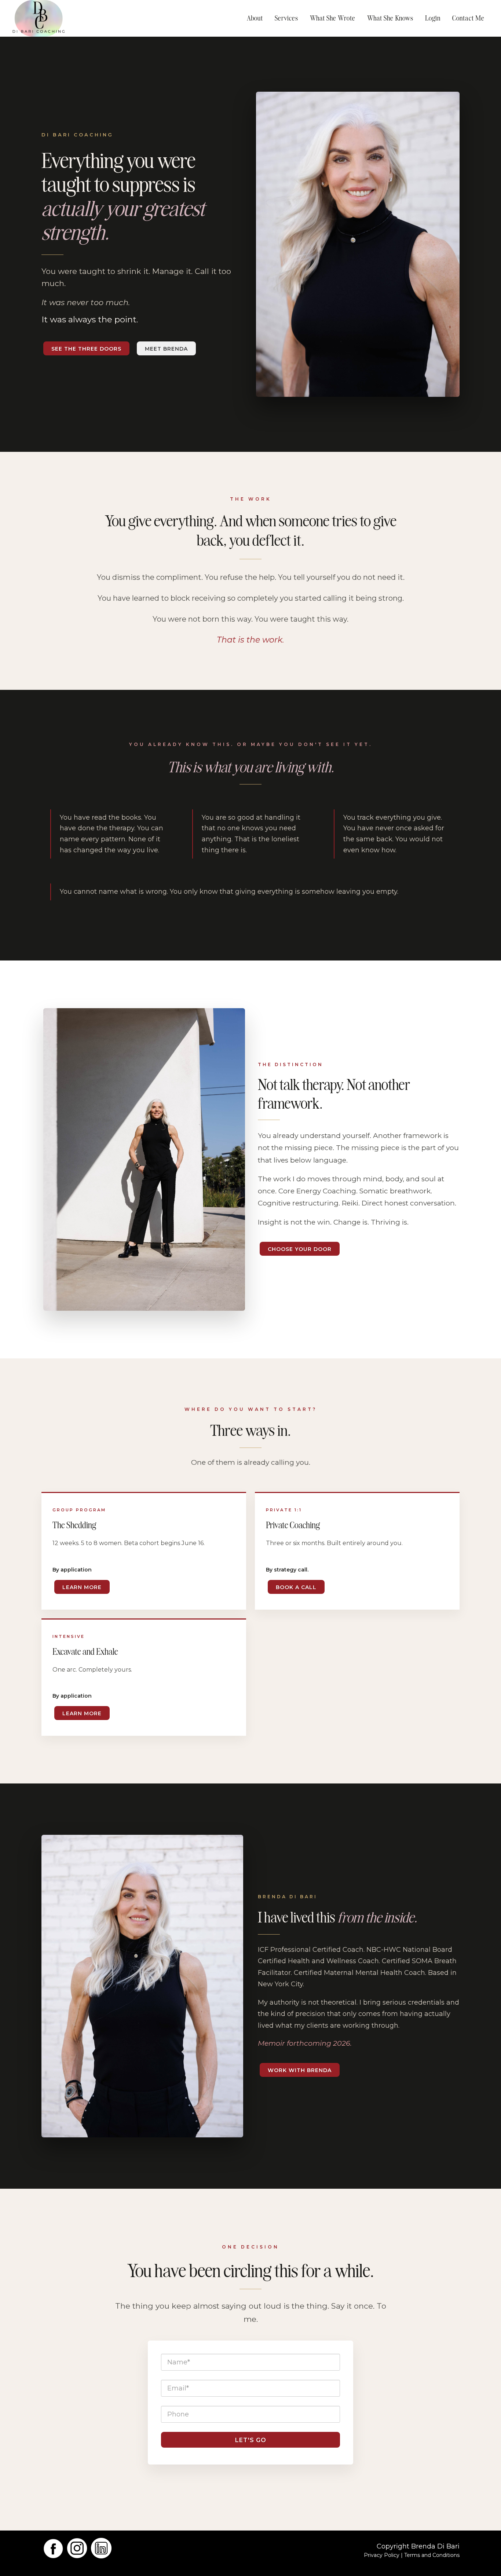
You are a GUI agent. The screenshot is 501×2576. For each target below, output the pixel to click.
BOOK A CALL (296, 1587)
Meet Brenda (166, 349)
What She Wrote (333, 18)
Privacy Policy (382, 2555)
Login (433, 18)
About (255, 18)
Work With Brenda (300, 2070)
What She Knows (390, 18)
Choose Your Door (300, 1249)
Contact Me (468, 18)
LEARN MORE (82, 1587)
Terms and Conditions (432, 2555)
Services (286, 18)
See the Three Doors (86, 349)
